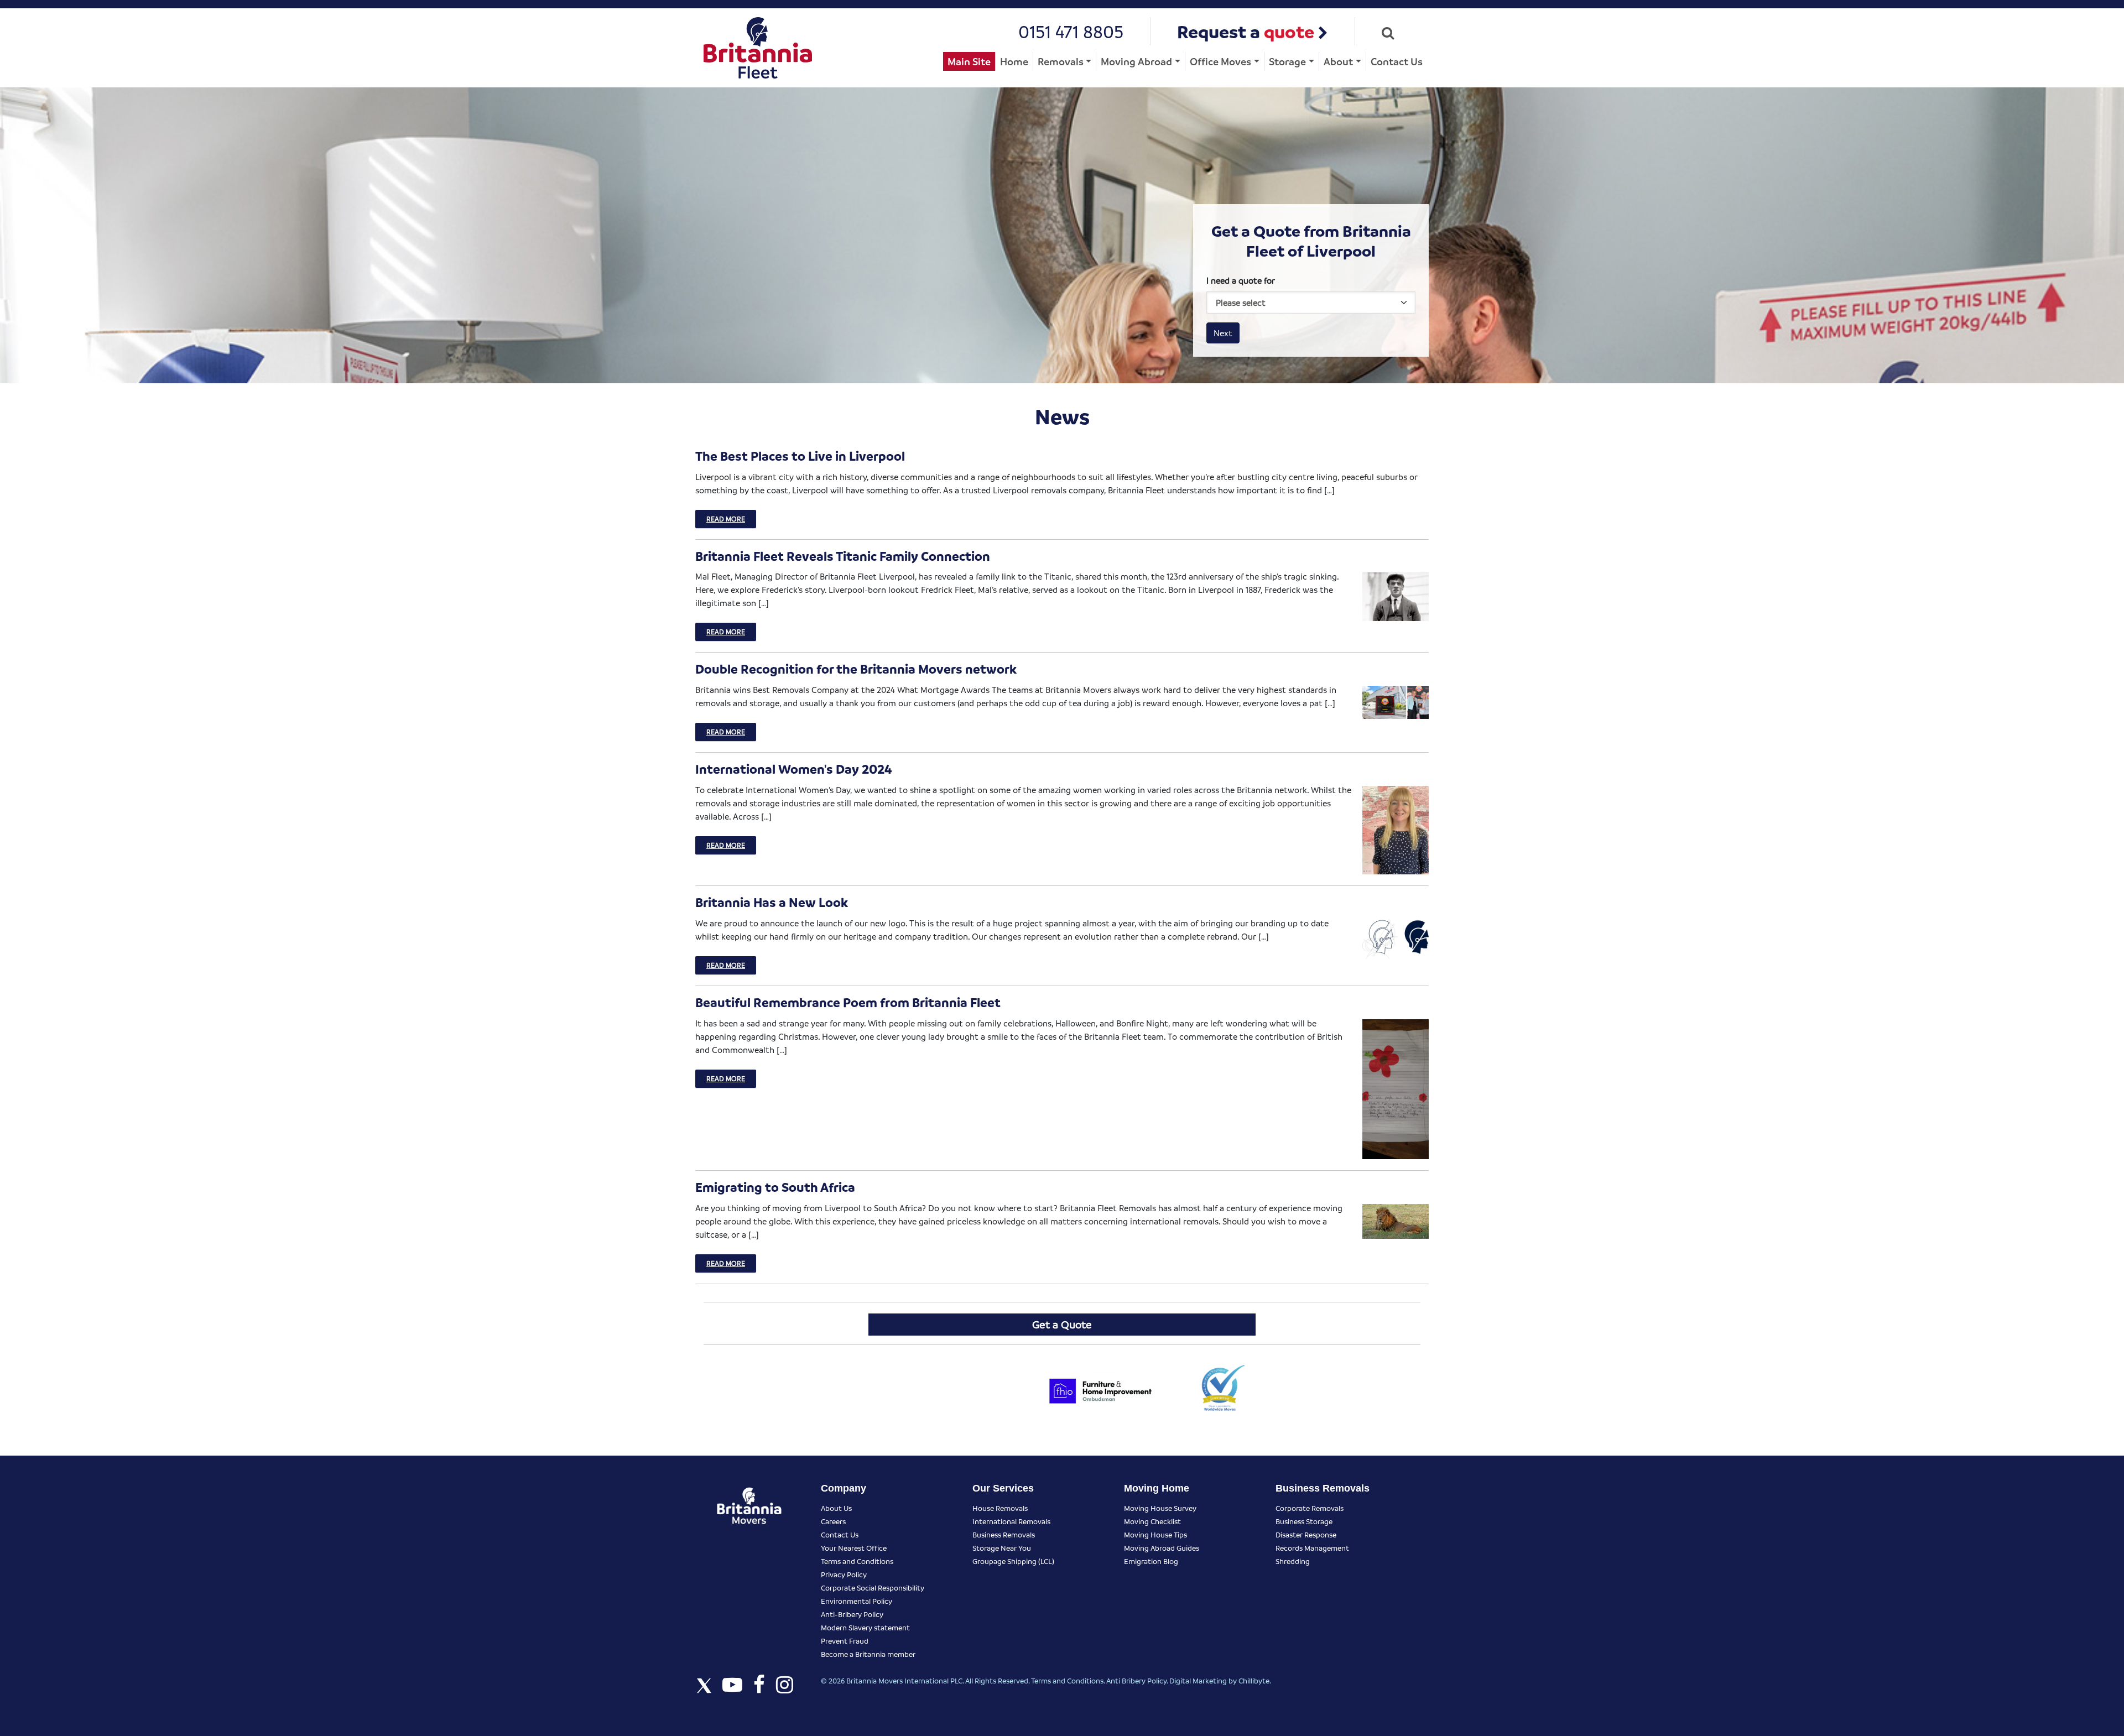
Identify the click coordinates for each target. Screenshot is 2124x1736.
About (1338, 61)
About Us (836, 1508)
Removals (1061, 61)
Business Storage (1304, 1521)
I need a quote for (1241, 280)
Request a (1246, 31)
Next (1223, 333)
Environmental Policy (857, 1601)
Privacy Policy (844, 1574)
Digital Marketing (1198, 1680)
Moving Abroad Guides (1162, 1548)
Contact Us (1397, 61)
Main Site (969, 61)
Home (1014, 61)
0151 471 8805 (1071, 31)
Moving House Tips (1155, 1534)
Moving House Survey (1160, 1508)
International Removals (1011, 1521)
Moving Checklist (1152, 1521)
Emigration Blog (1151, 1561)
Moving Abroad (1136, 61)
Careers (833, 1521)
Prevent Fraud (845, 1641)
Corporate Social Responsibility (873, 1588)
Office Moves (1220, 61)
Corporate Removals (1310, 1508)
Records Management (1312, 1548)
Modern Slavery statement (865, 1627)
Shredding (1293, 1561)
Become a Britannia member (868, 1654)
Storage (1287, 61)
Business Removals (1004, 1534)
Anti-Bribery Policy (852, 1614)
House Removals (1000, 1508)
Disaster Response (1306, 1534)
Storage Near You (1002, 1548)
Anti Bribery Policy (1136, 1680)
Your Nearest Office (854, 1548)
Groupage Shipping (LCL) (1013, 1561)
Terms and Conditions (857, 1561)
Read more (726, 519)
